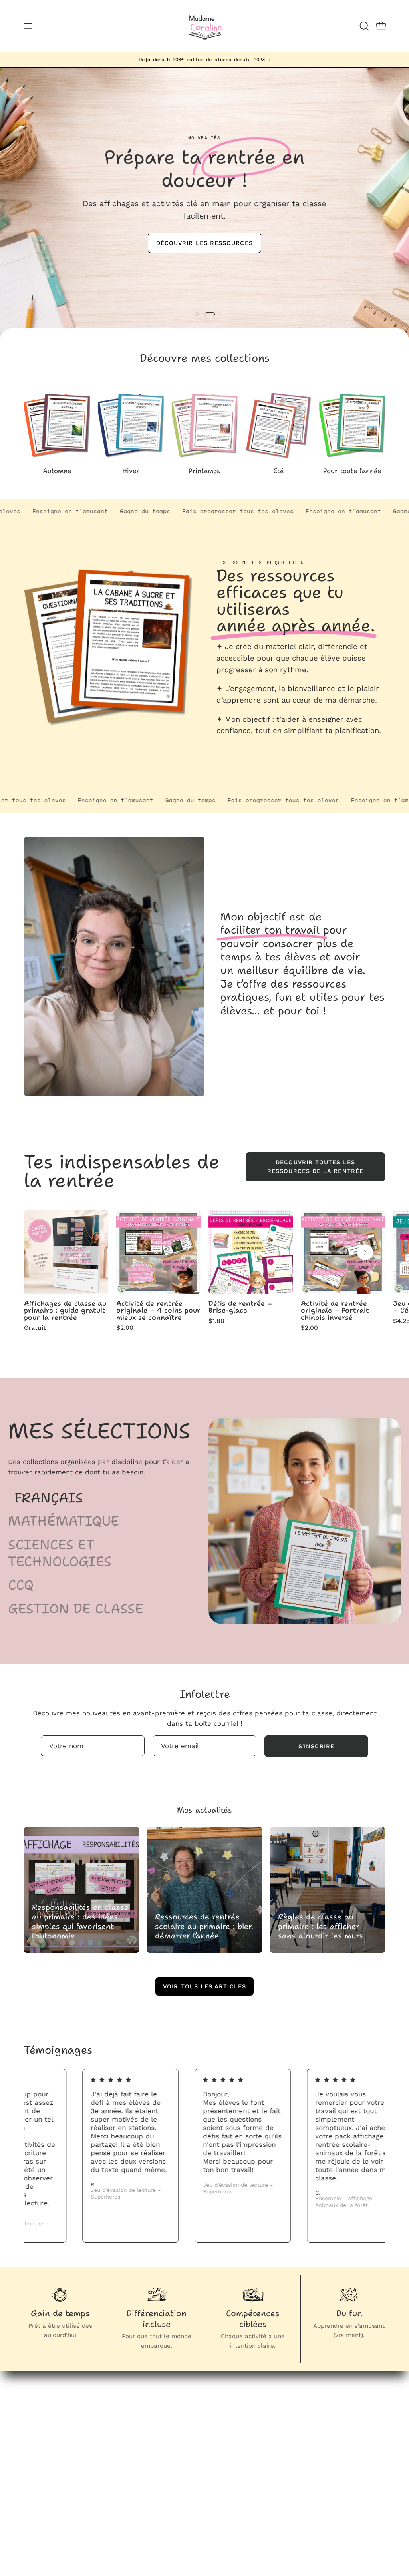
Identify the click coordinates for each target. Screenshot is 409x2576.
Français (49, 1498)
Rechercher (250, 2415)
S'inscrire (316, 1746)
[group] (204, 60)
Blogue (186, 2429)
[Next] (365, 1252)
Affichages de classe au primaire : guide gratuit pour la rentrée (65, 1311)
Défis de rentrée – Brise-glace (240, 1307)
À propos (190, 2442)
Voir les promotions (206, 279)
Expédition (249, 2501)
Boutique (190, 2415)
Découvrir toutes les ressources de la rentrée (315, 1167)
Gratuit (35, 1328)
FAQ (238, 2429)
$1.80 (216, 1321)
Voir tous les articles (204, 1986)
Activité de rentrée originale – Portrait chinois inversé (335, 1311)
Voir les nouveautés (206, 252)
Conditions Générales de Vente (249, 2477)
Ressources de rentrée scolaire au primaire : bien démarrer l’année (204, 1926)
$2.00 (125, 1328)
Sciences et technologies (60, 1553)
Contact (188, 2456)
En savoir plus (243, 748)
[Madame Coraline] (204, 26)
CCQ (21, 1585)
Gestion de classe (76, 1609)
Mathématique (64, 1521)
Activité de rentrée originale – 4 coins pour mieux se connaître (158, 1311)
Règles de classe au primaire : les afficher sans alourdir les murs (321, 1926)
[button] (363, 26)
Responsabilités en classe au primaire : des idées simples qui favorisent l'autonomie (80, 1921)
